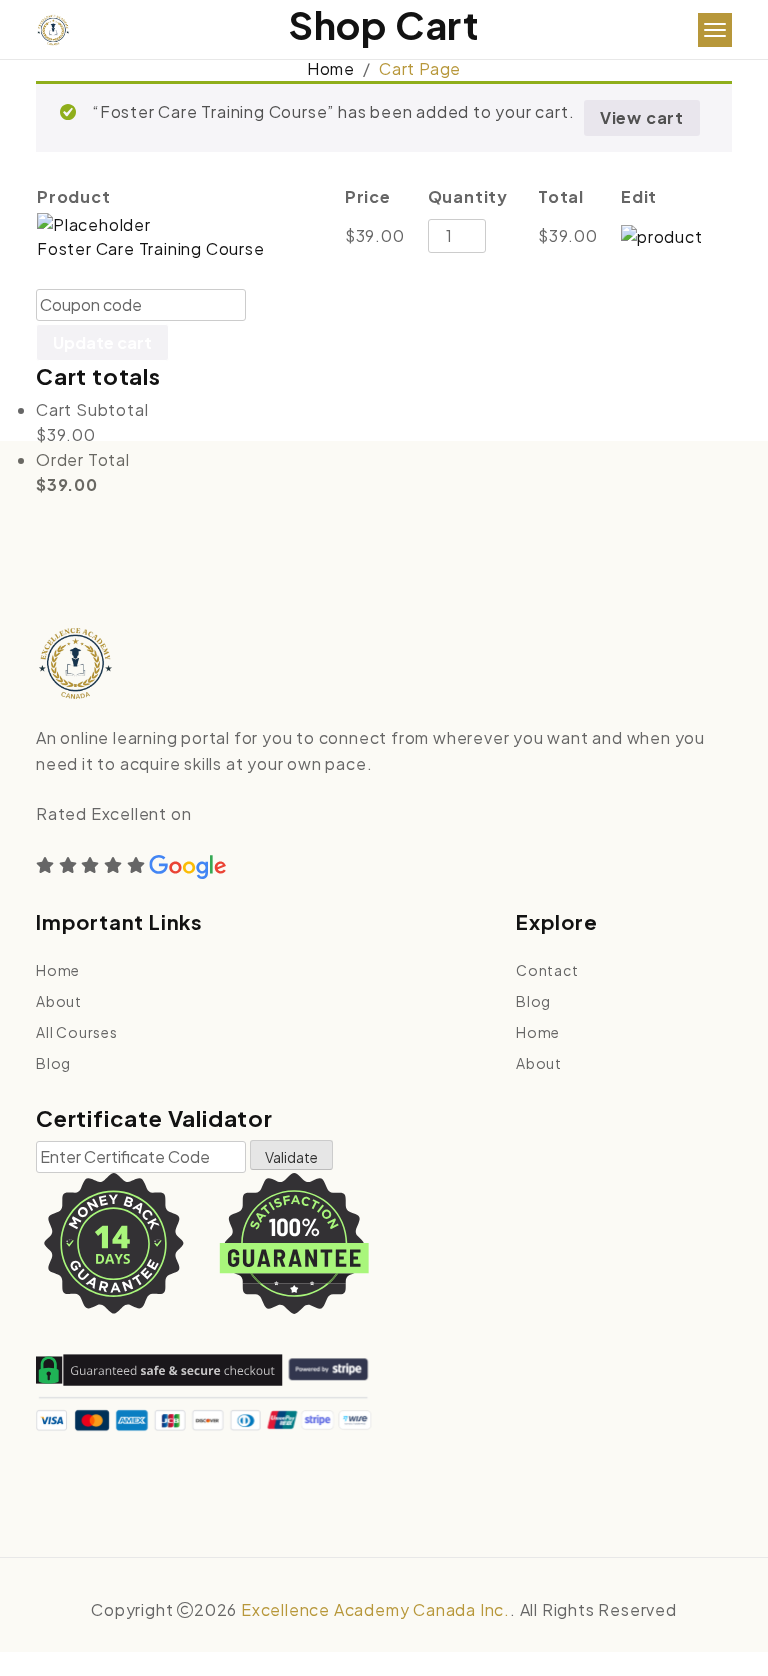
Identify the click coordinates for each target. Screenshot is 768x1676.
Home (331, 68)
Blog (53, 1063)
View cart (642, 117)
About (59, 1001)
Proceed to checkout (298, 342)
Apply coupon (323, 304)
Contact (547, 970)
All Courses (77, 1032)
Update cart (102, 342)
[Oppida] (53, 30)
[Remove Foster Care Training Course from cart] (662, 234)
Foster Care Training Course (151, 248)
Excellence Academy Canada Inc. (375, 1609)
